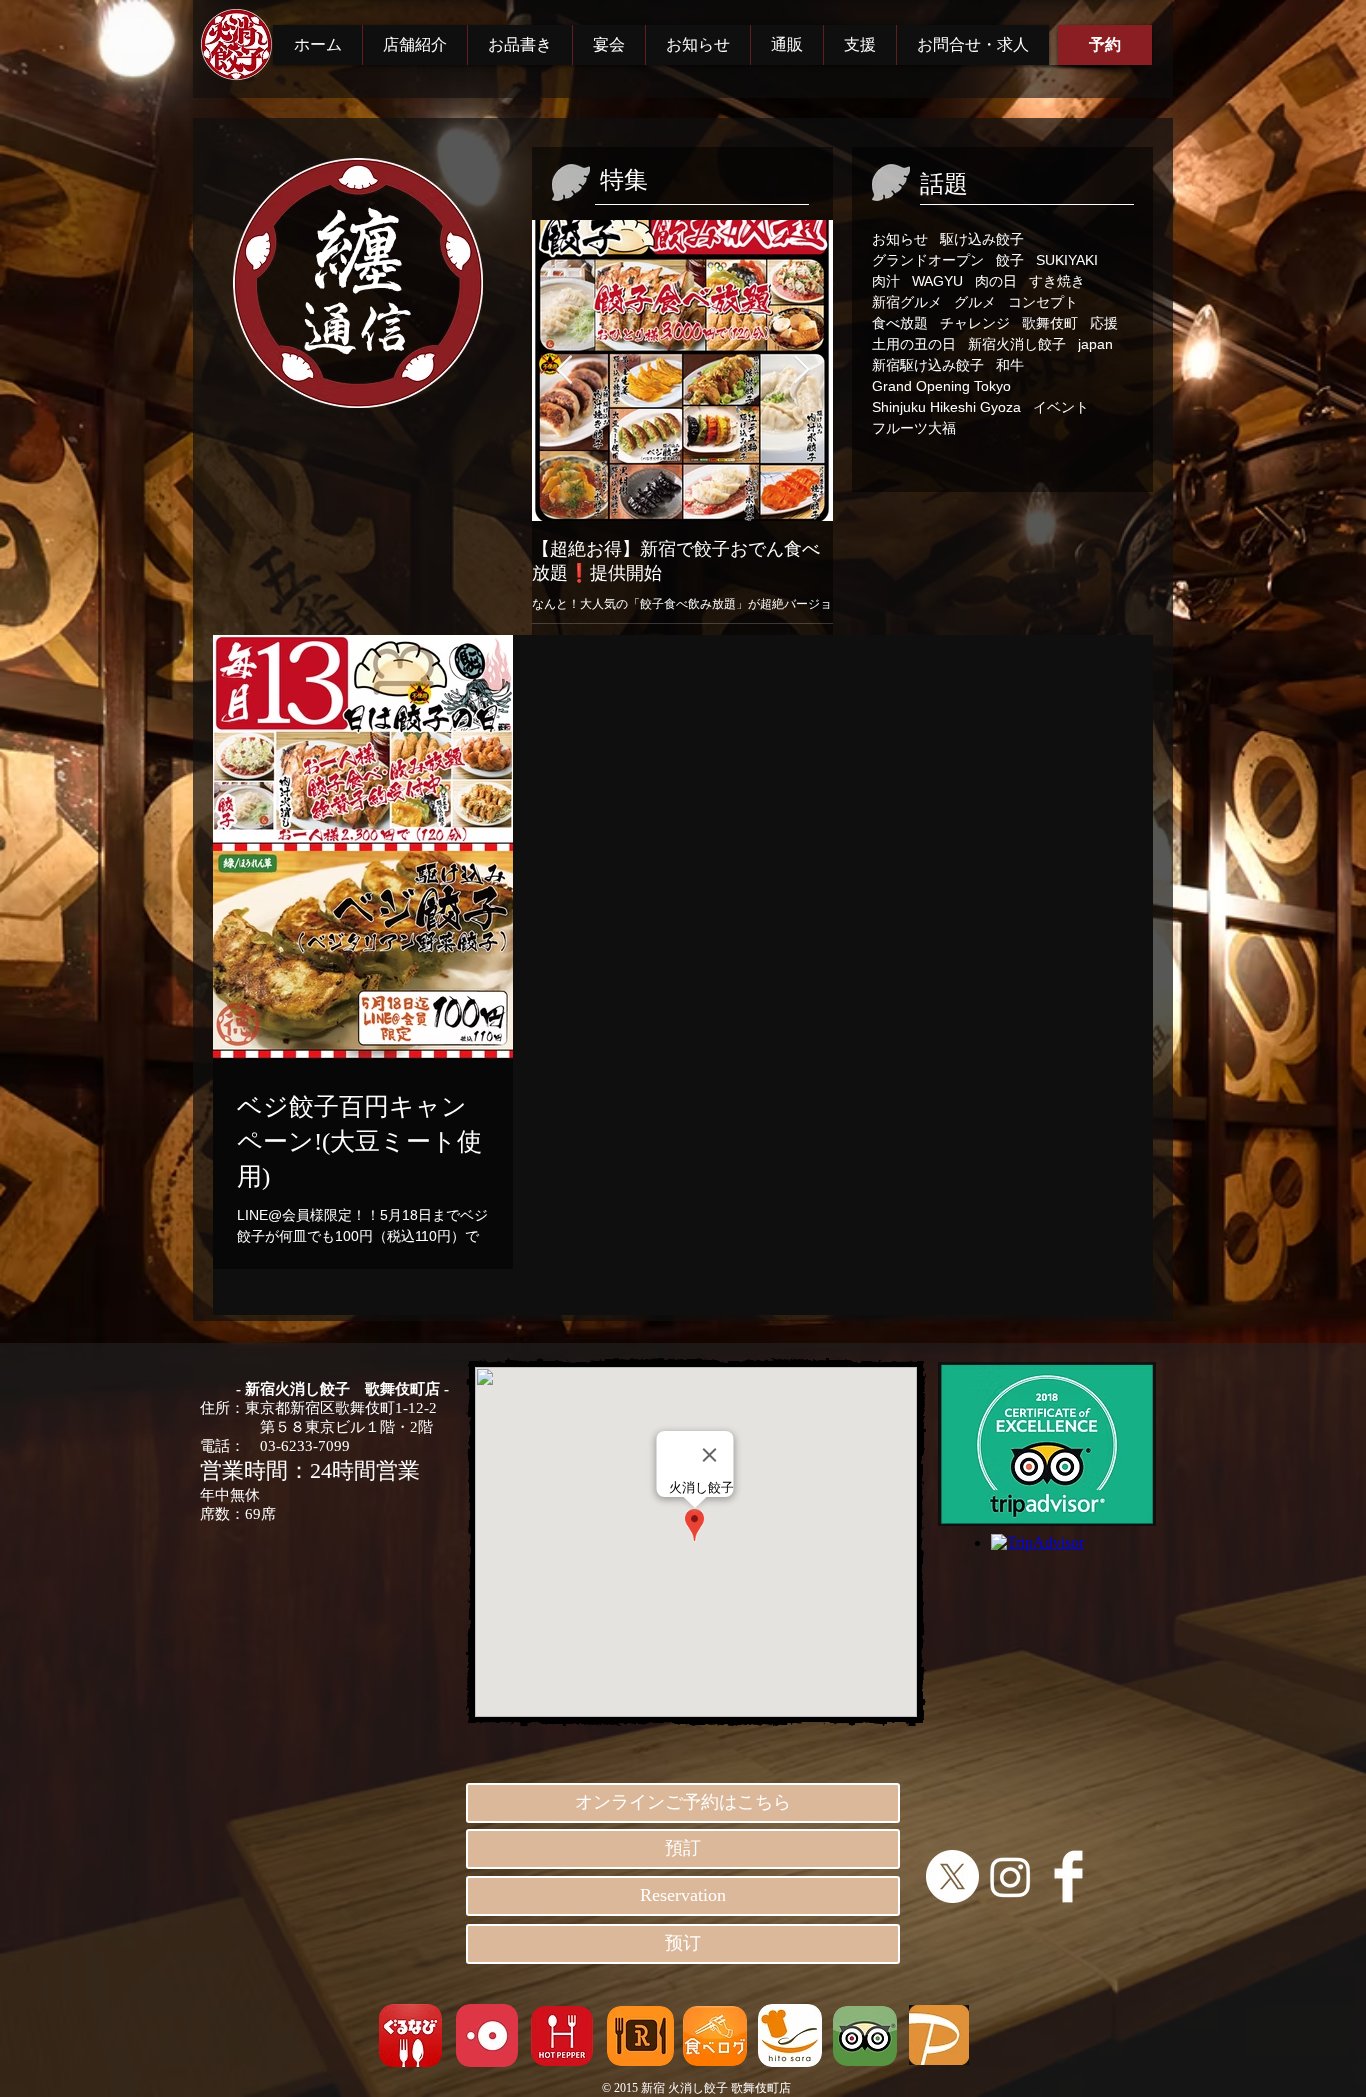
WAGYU (937, 281)
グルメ (975, 302)
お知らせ (900, 239)
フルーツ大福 (914, 428)
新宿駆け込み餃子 (928, 365)
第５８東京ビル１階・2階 (316, 1427)
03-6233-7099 (305, 1446)
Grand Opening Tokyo (941, 386)
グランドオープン (928, 260)
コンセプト (1043, 302)
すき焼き (1057, 281)
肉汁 (886, 281)
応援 (1104, 323)
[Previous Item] (564, 370)
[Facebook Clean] (1068, 1876)
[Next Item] (801, 370)
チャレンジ (975, 323)
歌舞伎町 (1050, 323)
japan (1095, 344)
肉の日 (996, 281)
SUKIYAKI (1067, 260)
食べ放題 (900, 323)
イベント (1061, 407)
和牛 (1010, 365)
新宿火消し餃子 (1017, 344)
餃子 (1010, 260)
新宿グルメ (907, 302)
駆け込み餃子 (982, 239)
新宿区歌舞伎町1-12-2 (363, 1408)
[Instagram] (1010, 1876)
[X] (952, 1876)
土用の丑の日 (914, 344)
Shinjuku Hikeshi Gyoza (946, 407)
